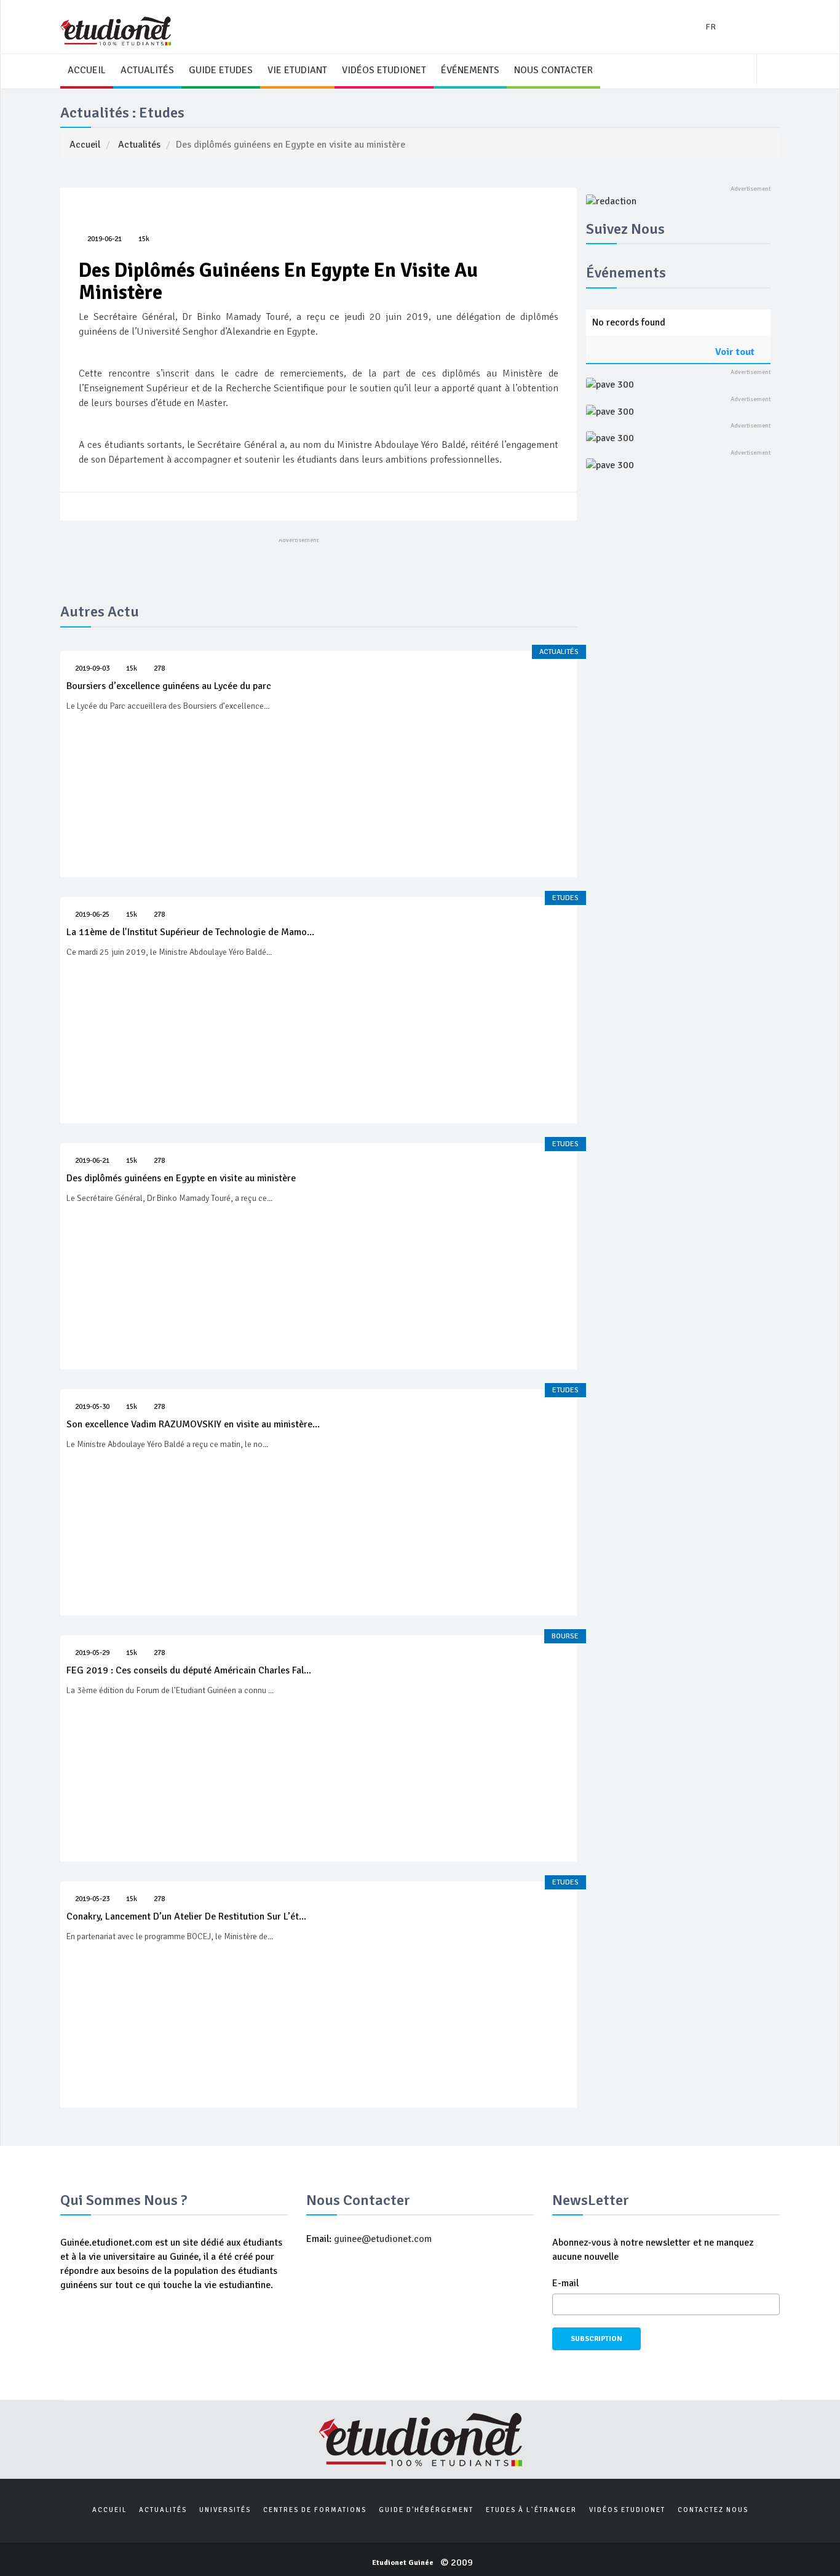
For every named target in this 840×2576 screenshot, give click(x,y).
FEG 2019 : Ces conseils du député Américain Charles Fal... (189, 1670)
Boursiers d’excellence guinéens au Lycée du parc (169, 686)
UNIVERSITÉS (225, 2510)
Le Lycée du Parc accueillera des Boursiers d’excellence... (168, 706)
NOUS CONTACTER (553, 70)
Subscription (596, 2339)
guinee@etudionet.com (382, 2239)
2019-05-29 (92, 1653)
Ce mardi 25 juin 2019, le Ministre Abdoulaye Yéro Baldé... (169, 952)
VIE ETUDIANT (297, 70)
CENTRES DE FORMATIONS (315, 2510)
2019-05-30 (92, 1407)
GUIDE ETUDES (221, 70)
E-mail (565, 2283)
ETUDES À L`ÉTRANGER (531, 2510)
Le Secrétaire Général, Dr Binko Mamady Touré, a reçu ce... (169, 1198)
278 (159, 668)
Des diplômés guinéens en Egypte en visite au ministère (181, 1178)
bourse (565, 1636)
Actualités (139, 145)
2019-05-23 (92, 1899)
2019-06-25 (92, 915)
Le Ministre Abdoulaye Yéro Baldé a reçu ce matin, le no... (167, 1444)
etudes (565, 898)
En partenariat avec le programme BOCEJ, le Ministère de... (170, 1936)
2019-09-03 (92, 668)
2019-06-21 (105, 239)
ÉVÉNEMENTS (470, 70)
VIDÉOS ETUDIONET (384, 70)
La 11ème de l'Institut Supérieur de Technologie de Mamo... (190, 932)
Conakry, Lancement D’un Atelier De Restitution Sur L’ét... (186, 1916)
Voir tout (736, 352)
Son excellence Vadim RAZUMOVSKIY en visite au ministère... (193, 1424)
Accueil (85, 145)
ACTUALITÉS (147, 70)
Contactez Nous (713, 2510)
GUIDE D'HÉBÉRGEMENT (426, 2510)
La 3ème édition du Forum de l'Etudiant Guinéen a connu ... (170, 1690)
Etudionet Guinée (403, 2563)
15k (144, 239)
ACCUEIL (87, 70)
